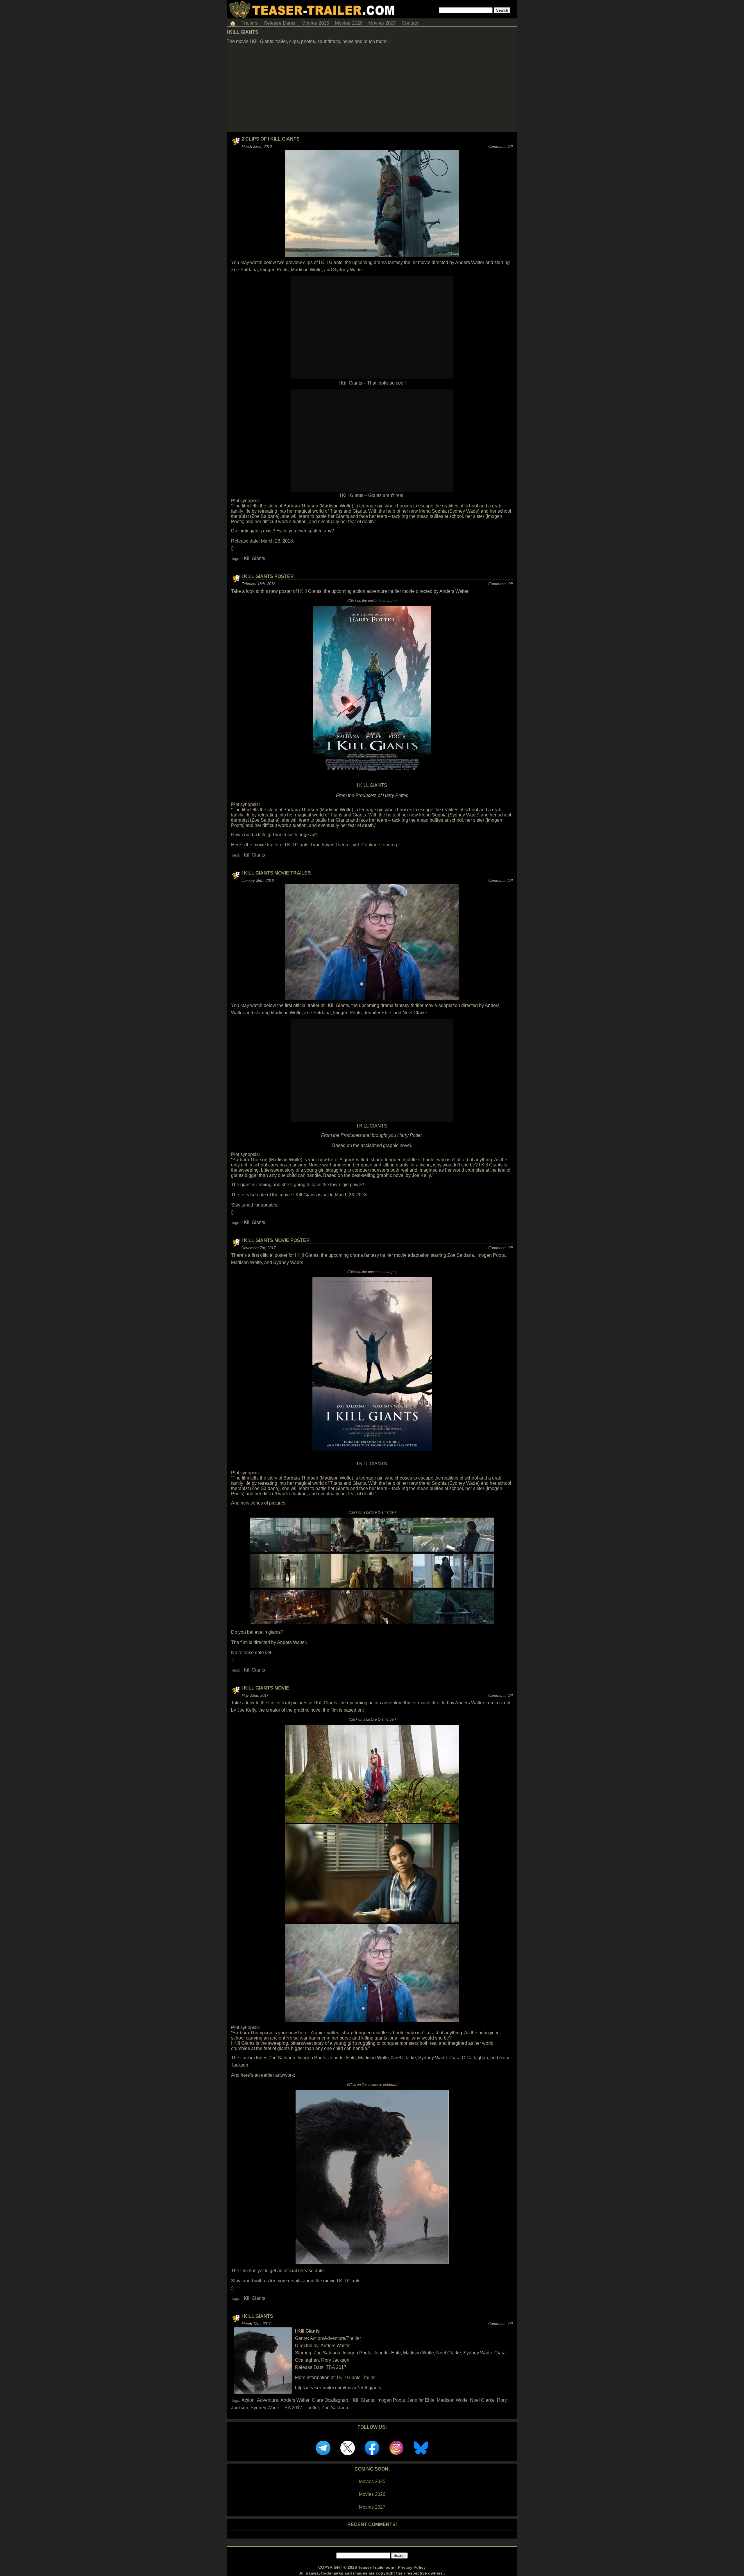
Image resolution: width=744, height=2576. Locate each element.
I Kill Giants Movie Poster (276, 1240)
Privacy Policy (412, 2567)
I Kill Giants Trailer (356, 2377)
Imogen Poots (391, 2400)
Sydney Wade (265, 2408)
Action (248, 2400)
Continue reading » (381, 845)
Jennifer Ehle (421, 2400)
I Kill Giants (253, 558)
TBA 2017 (292, 2408)
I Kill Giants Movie (265, 1688)
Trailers (250, 23)
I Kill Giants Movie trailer (276, 873)
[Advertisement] (372, 89)
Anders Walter (295, 2400)
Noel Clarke (482, 2400)
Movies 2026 (349, 23)
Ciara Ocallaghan (330, 2400)
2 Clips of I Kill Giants (271, 139)
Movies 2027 (382, 23)
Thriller (312, 2408)
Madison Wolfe (452, 2400)
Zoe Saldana (335, 2408)
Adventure (268, 2400)
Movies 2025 (315, 23)
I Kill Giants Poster (268, 576)
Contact (410, 23)
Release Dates (280, 23)
